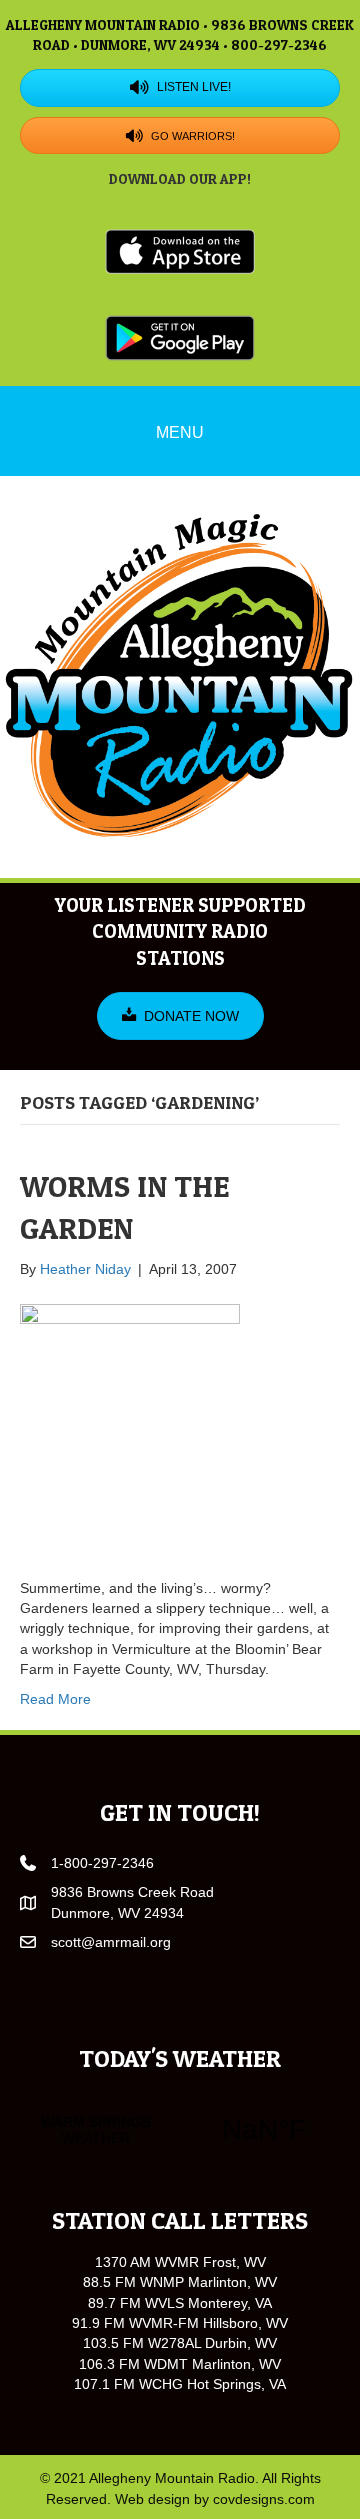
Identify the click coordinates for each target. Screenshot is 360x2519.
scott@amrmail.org (111, 1942)
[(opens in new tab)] (180, 250)
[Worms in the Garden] (130, 1427)
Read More (55, 1699)
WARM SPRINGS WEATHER (180, 2130)
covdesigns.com (264, 2499)
